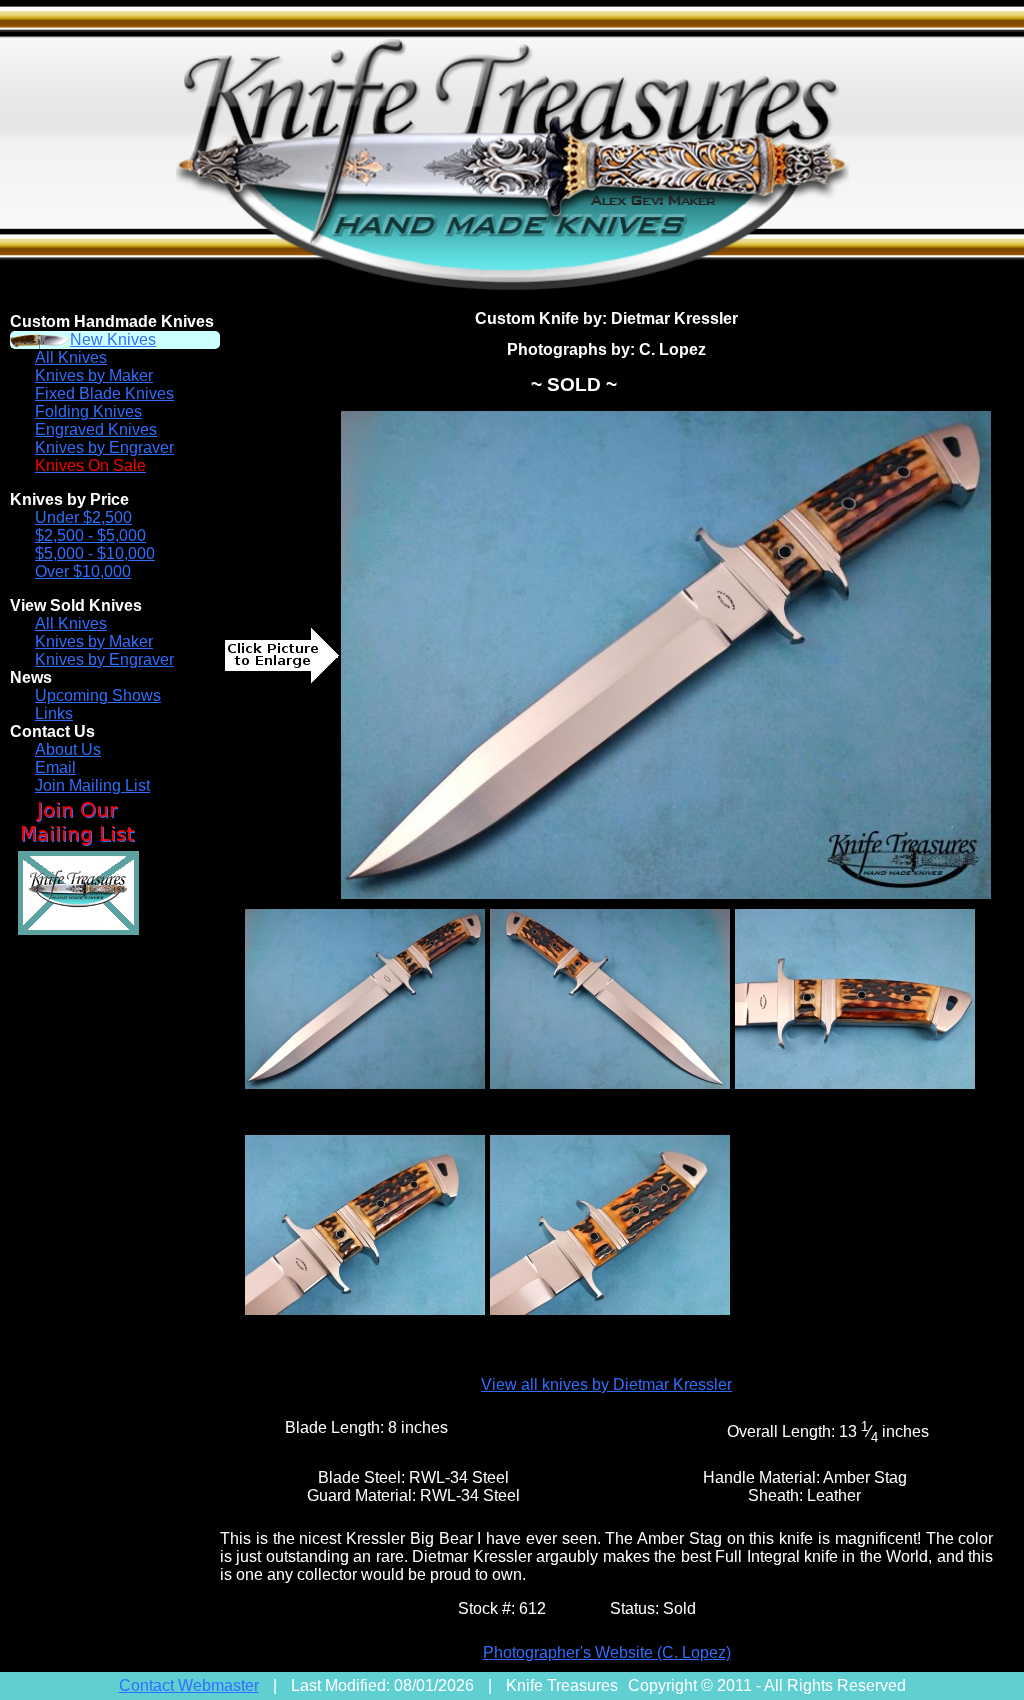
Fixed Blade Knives (104, 393)
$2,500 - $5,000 (90, 535)
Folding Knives (88, 411)
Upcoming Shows (98, 695)
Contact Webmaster (189, 1685)
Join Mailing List (92, 785)
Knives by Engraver (104, 447)
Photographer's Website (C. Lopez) (607, 1652)
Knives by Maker (94, 375)
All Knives (71, 357)
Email (55, 767)
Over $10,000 (83, 571)
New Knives (113, 339)
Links (54, 713)
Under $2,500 (83, 517)
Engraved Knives (96, 429)
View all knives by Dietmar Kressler (606, 1384)
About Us (68, 749)
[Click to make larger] (666, 655)
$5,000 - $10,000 (95, 553)
